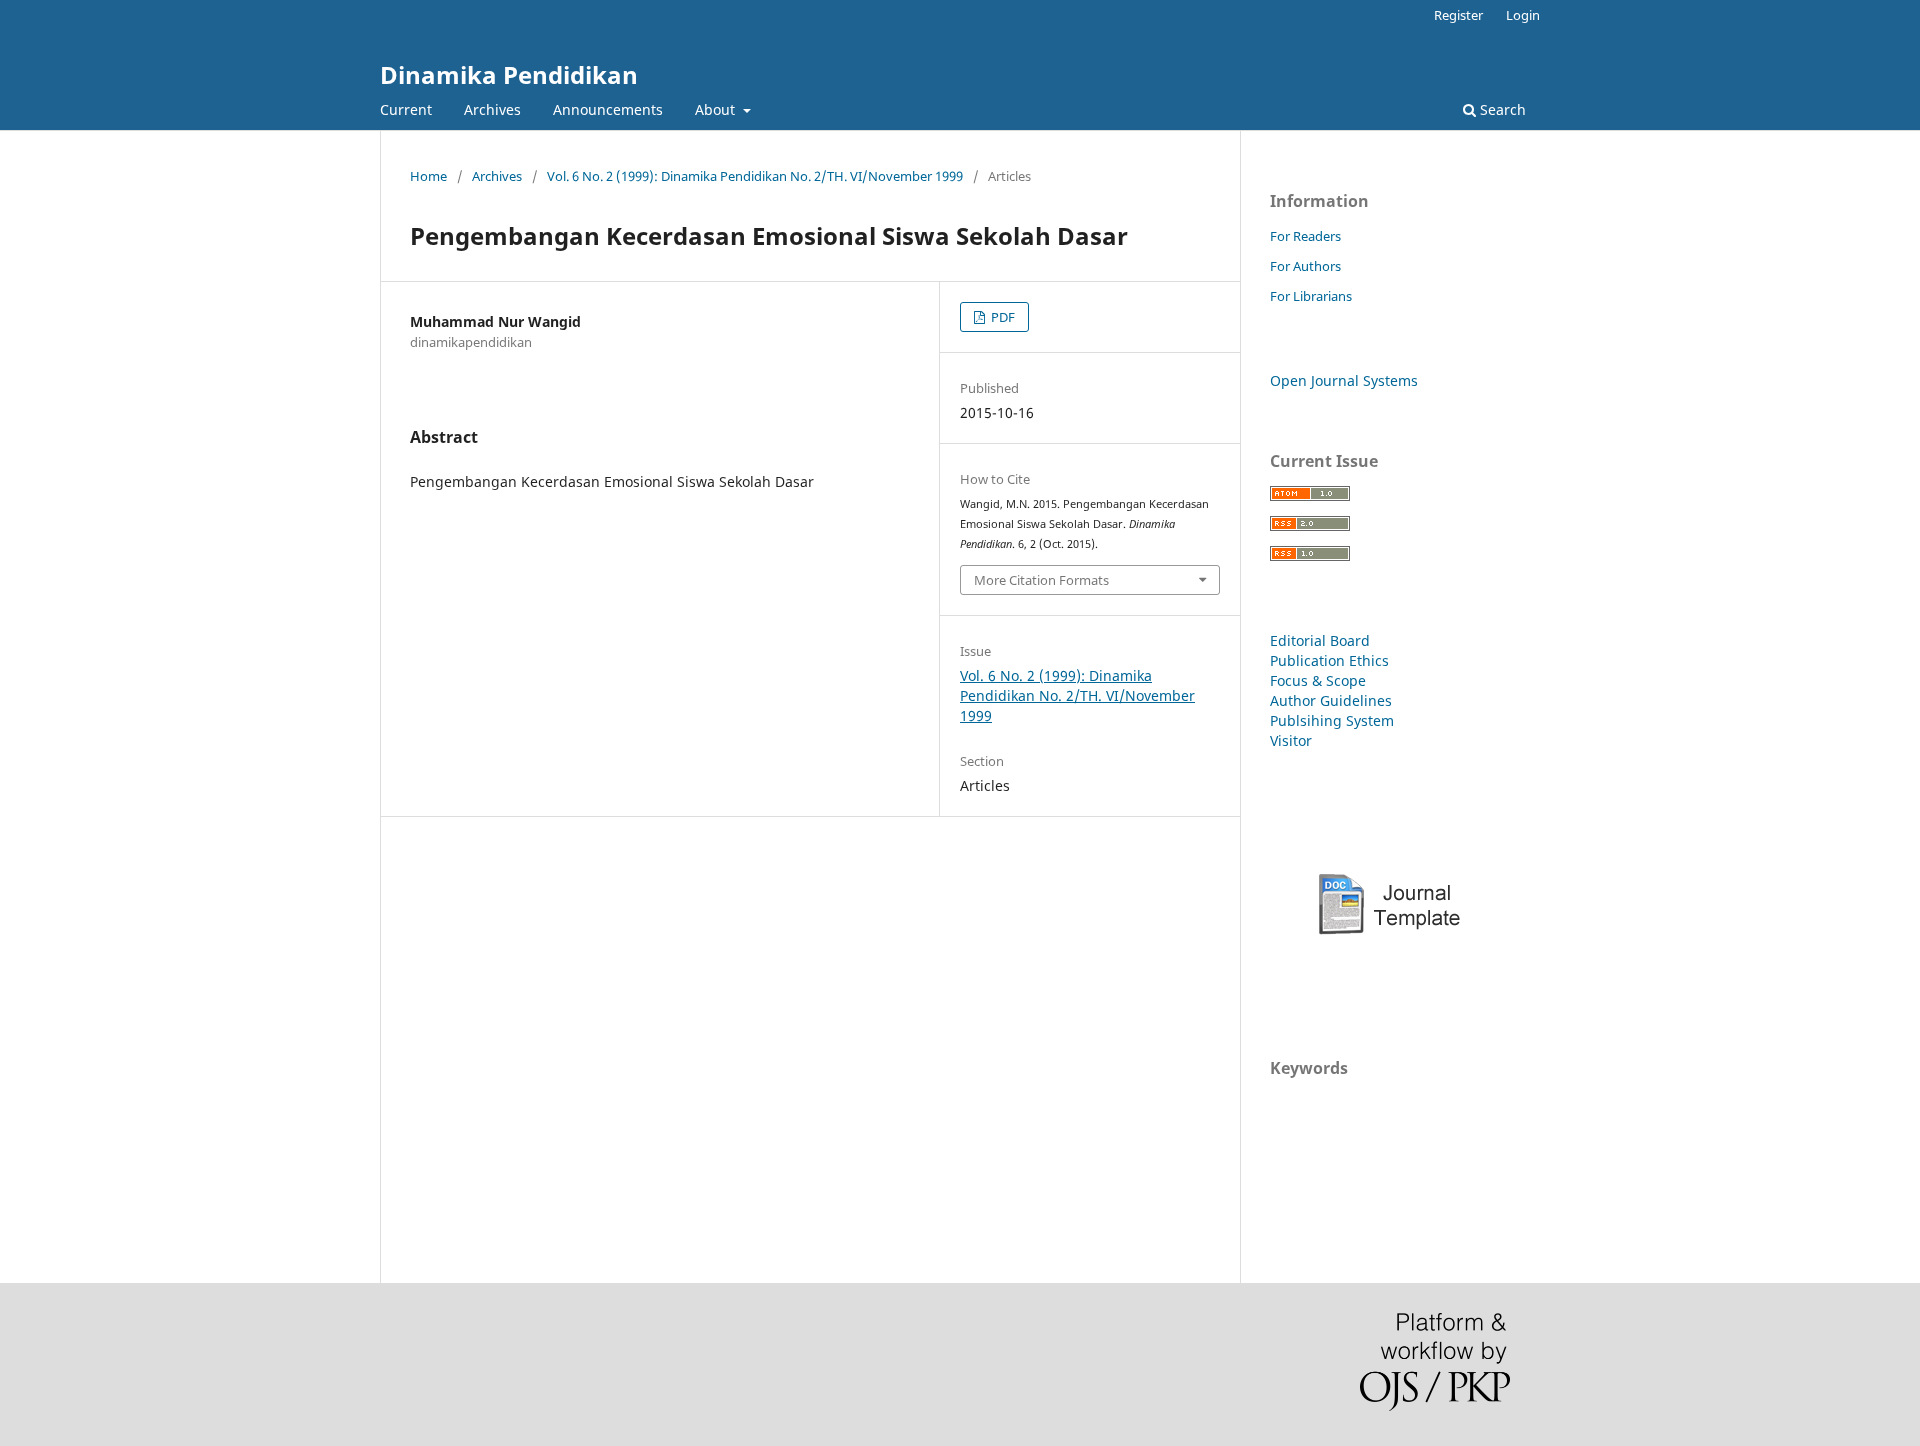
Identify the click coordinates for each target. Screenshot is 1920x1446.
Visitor (1291, 740)
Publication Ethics (1329, 660)
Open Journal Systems (1344, 380)
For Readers (1305, 236)
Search (1501, 109)
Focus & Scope (1318, 680)
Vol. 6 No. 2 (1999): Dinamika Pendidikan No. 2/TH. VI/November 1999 (755, 176)
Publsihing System (1332, 720)
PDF (1001, 317)
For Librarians (1311, 296)
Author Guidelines (1331, 700)
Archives (492, 109)
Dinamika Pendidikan (509, 74)
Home (428, 176)
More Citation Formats (1041, 580)
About (717, 109)
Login (1523, 15)
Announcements (608, 109)
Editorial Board (1320, 640)
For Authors (1305, 266)
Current (406, 109)
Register (1458, 15)
